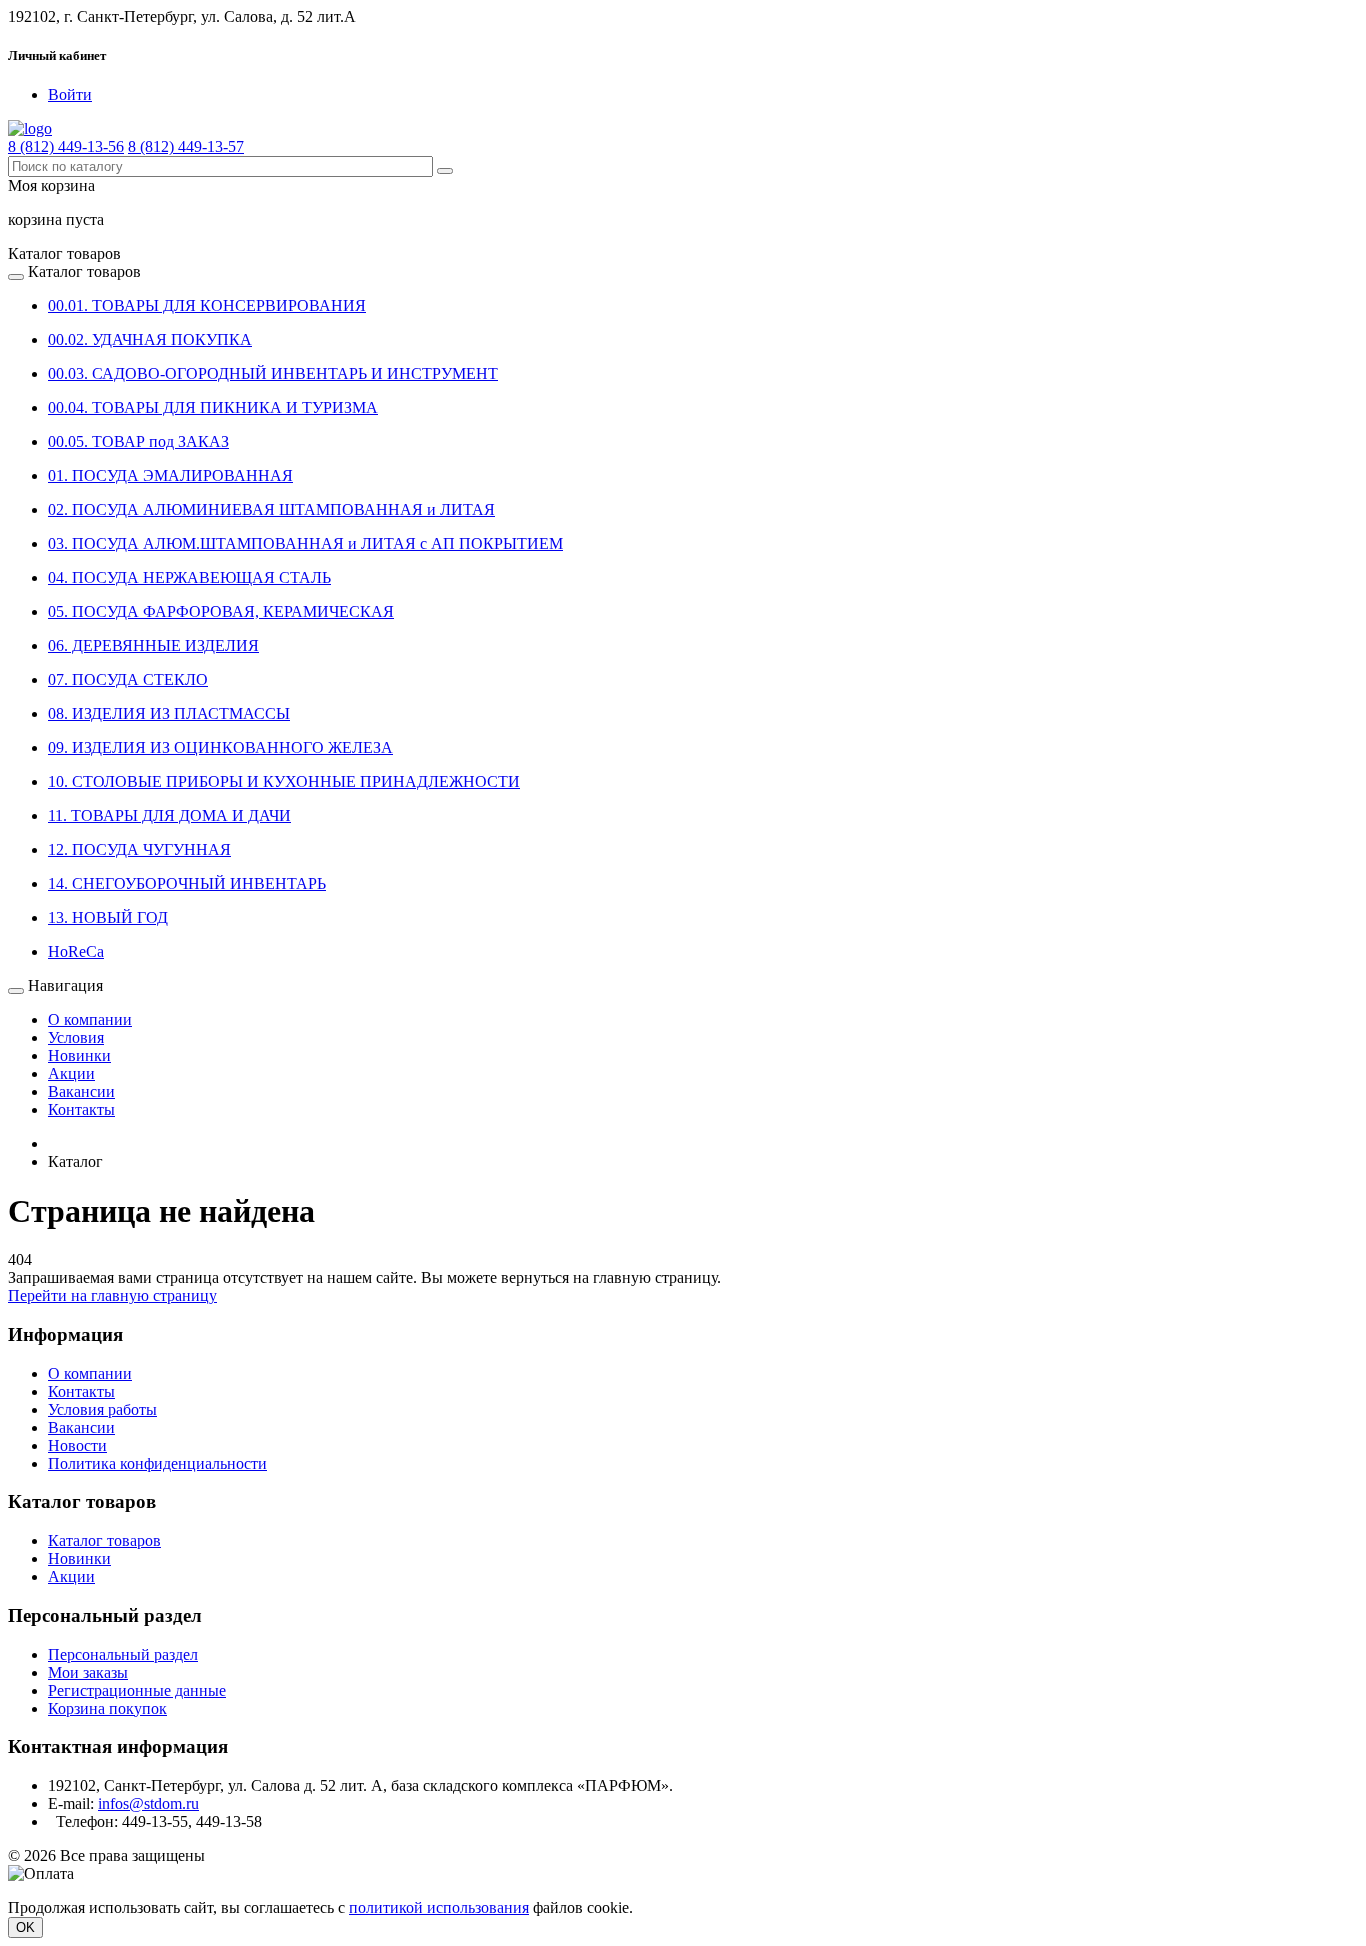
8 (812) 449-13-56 (66, 146)
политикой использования (439, 1907)
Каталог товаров (104, 1540)
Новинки (79, 1055)
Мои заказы (88, 1672)
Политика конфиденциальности (157, 1463)
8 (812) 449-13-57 (186, 146)
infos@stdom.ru (148, 1803)
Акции (71, 1073)
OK (25, 1927)
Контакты (81, 1109)
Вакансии (81, 1091)
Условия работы (102, 1409)
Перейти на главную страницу (112, 1295)
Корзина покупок (107, 1708)
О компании (90, 1019)
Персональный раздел (123, 1654)
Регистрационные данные (137, 1690)
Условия (76, 1037)
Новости (77, 1445)
